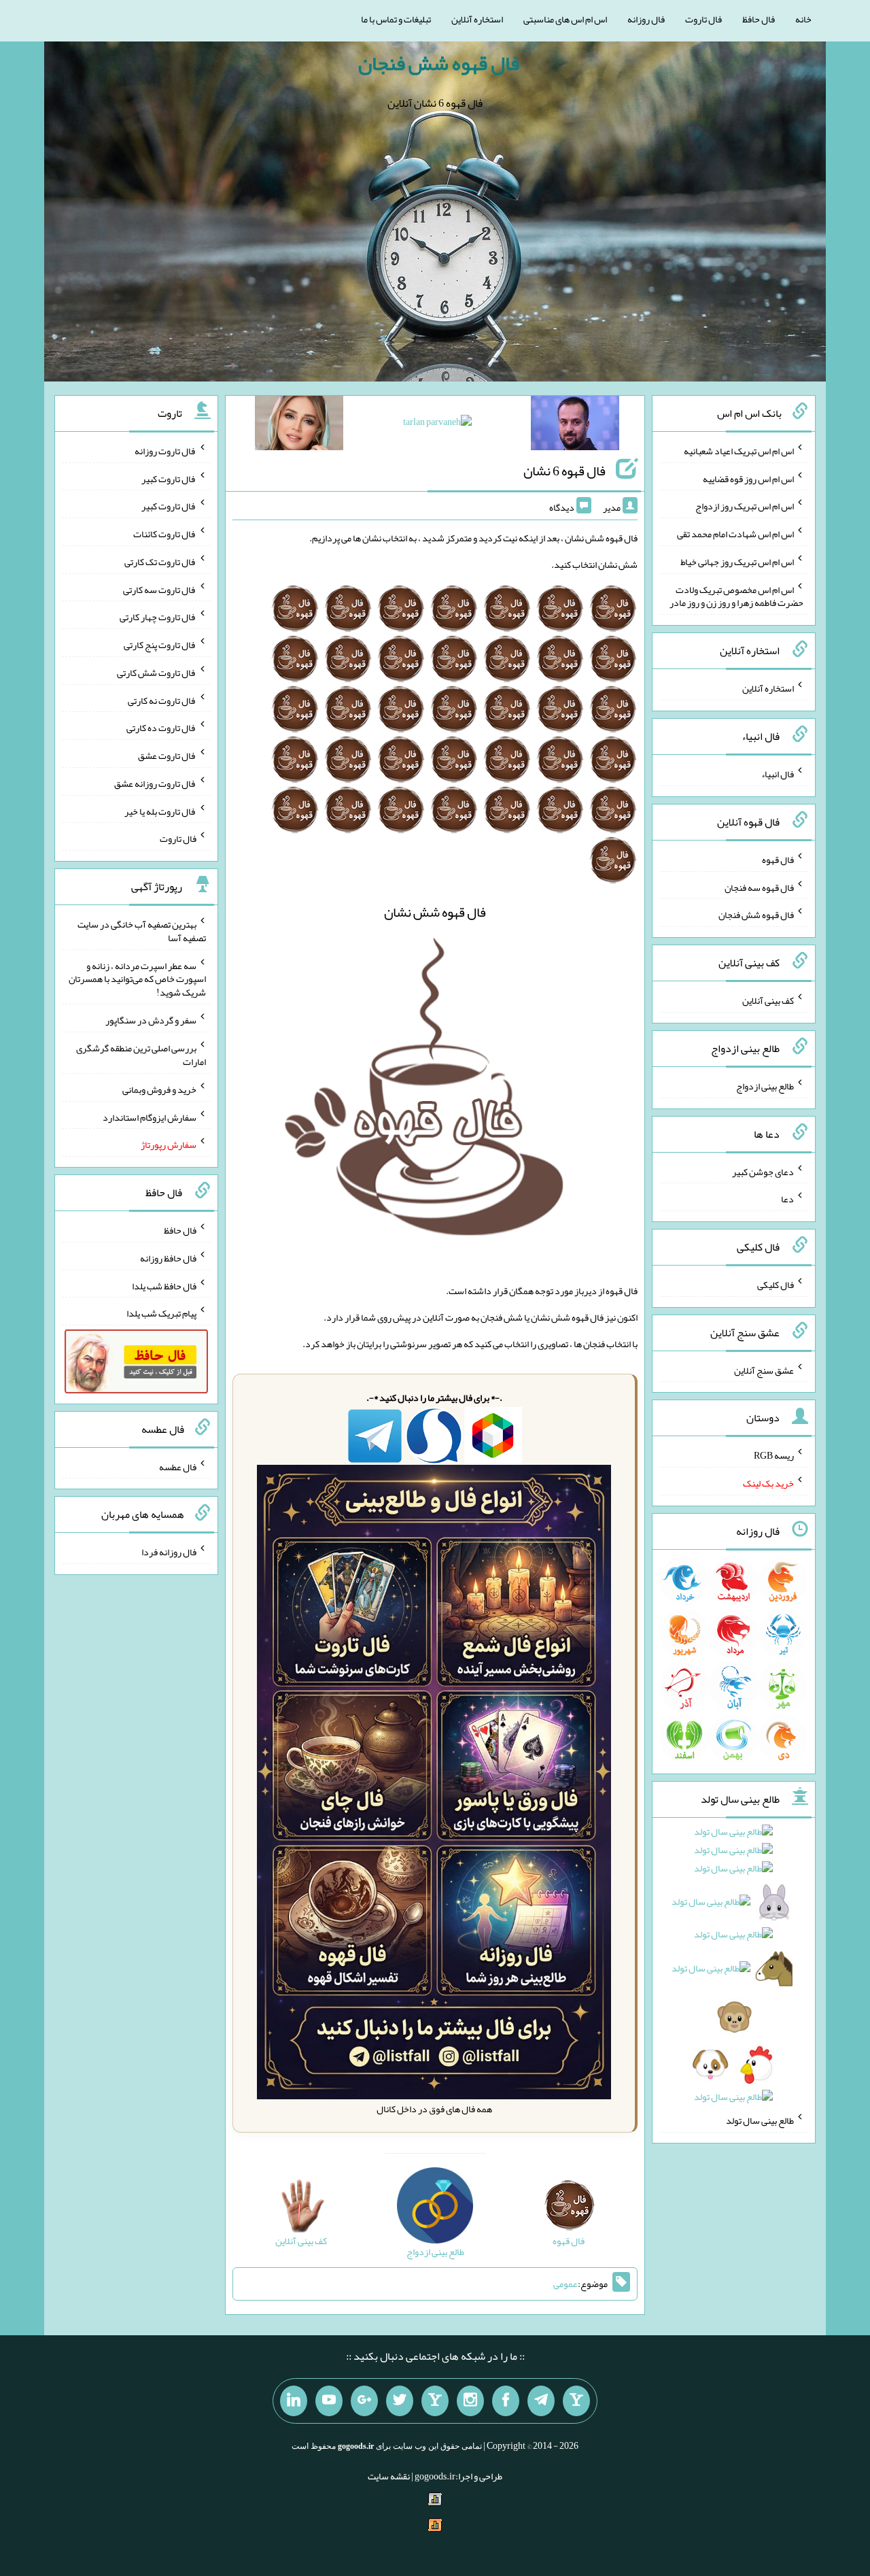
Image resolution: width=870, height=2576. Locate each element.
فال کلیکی (776, 1285)
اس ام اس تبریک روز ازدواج (745, 506)
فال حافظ (759, 19)
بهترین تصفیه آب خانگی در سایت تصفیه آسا (142, 931)
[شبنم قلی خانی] (299, 426)
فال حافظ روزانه (168, 1258)
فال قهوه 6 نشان (564, 471)
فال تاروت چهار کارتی (158, 617)
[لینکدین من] (294, 2401)
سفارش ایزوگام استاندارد (150, 1117)
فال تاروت (703, 19)
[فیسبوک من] (506, 2401)
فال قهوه (778, 860)
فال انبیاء (778, 774)
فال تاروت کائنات (165, 534)
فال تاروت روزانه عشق (155, 783)
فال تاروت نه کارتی (162, 700)
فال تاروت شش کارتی (157, 673)
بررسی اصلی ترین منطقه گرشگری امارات (141, 1055)
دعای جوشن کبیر (763, 1171)
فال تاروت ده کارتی (161, 728)
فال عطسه (178, 1466)
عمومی (565, 2284)
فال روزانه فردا (169, 1552)
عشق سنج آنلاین (764, 1370)
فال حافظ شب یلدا (164, 1285)
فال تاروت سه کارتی (160, 589)
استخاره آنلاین (477, 19)
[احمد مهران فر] (575, 426)
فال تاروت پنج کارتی (160, 645)
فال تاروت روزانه (166, 451)
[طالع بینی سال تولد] (734, 1969)
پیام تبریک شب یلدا (161, 1313)
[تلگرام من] (541, 2401)
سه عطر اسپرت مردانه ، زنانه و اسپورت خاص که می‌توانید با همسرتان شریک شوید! (137, 979)
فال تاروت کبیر (169, 478)
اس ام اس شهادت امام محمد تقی (735, 534)
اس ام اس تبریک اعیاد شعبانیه (739, 451)
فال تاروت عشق (167, 756)
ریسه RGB (774, 1455)
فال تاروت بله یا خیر (160, 811)
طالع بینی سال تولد (760, 2120)
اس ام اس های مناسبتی (565, 19)
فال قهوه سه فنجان (759, 887)
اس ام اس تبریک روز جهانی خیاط (737, 562)
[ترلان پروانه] (437, 424)
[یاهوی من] (576, 2401)
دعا (787, 1199)
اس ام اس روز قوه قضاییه (748, 478)
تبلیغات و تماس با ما (396, 19)
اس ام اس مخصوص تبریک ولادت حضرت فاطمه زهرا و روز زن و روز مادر (736, 596)
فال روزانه (646, 19)
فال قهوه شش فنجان (439, 63)
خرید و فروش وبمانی (159, 1089)
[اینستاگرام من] (470, 2401)
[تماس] (435, 2401)
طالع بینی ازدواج (765, 1086)
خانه (803, 19)
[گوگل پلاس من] (364, 2401)
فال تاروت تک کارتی (160, 562)
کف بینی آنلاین (768, 1000)
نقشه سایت (389, 2476)
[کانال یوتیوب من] (329, 2401)
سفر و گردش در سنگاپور (151, 1020)
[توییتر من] (400, 2401)
